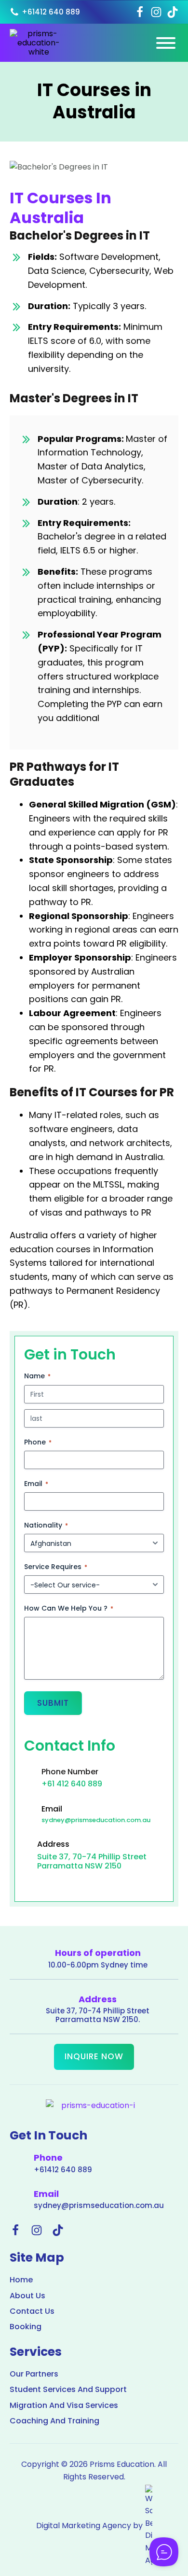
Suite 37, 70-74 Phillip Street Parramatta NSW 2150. (98, 2015)
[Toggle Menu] (166, 43)
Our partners (34, 2374)
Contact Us (32, 2311)
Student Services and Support (68, 2390)
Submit (53, 1703)
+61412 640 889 (63, 2170)
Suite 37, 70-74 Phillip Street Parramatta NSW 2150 (92, 1861)
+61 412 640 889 (72, 1784)
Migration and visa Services (64, 2406)
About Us (27, 2296)
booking (26, 2327)
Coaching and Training (54, 2421)
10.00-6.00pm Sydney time (98, 1965)
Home (21, 2280)
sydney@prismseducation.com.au (96, 1820)
